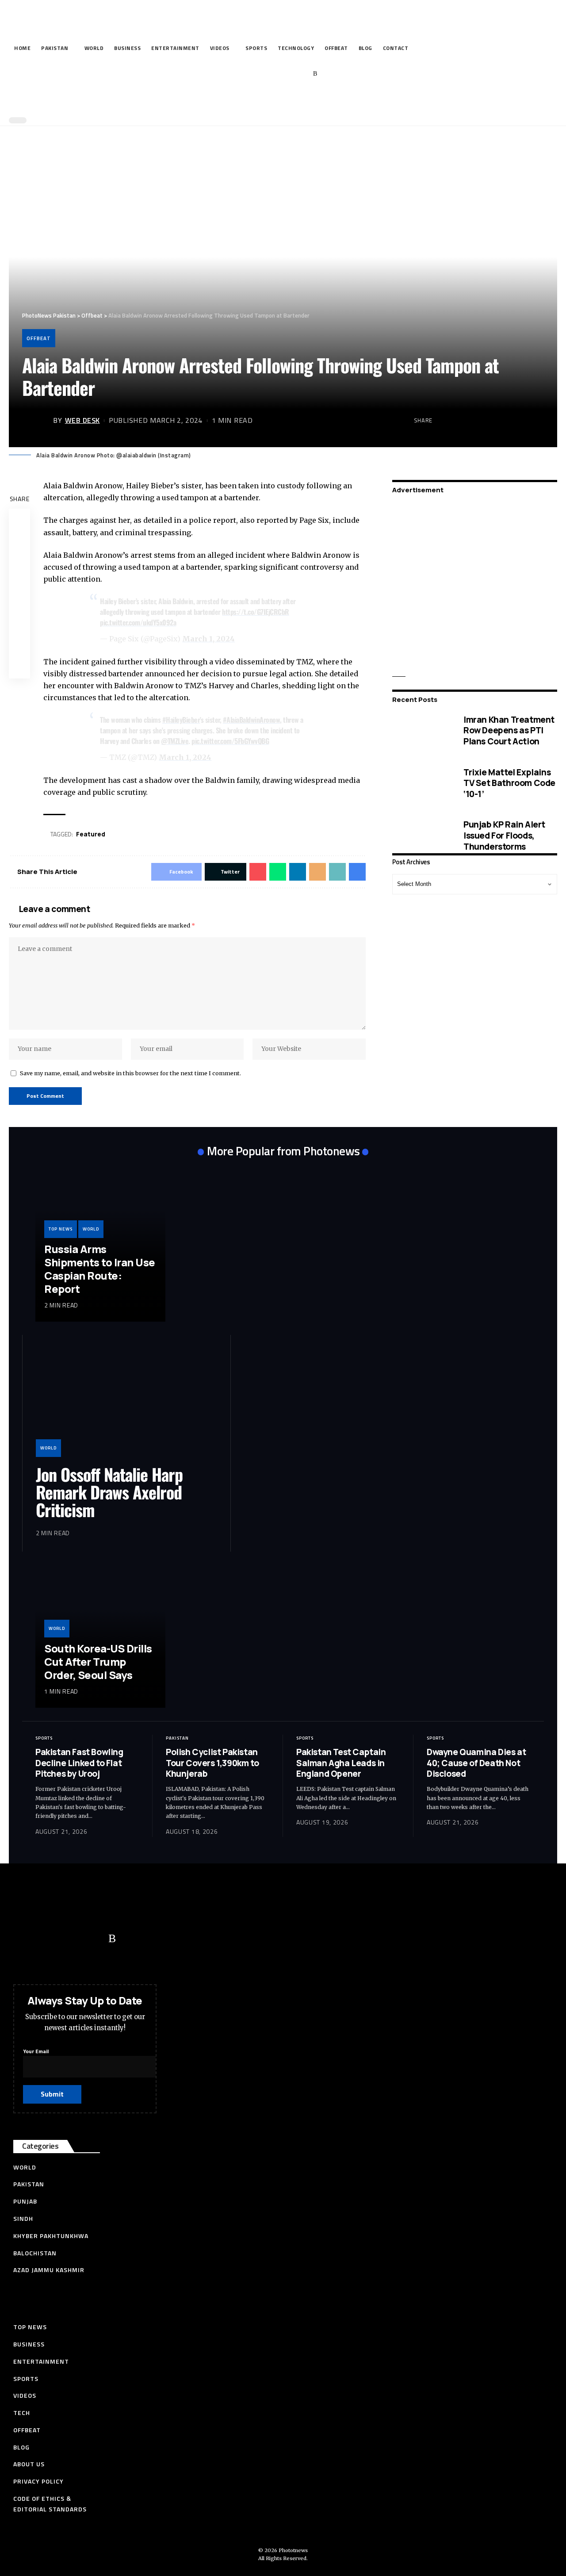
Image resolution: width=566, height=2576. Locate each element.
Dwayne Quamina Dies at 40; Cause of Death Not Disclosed (476, 1763)
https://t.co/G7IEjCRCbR (256, 612)
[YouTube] (274, 74)
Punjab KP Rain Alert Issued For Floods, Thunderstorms (504, 836)
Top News (61, 1229)
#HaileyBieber (181, 720)
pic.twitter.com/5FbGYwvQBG (230, 741)
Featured (91, 834)
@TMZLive (175, 741)
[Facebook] (247, 74)
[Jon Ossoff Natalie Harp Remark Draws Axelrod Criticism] (126, 1403)
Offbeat (39, 338)
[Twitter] (261, 74)
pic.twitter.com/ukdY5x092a (138, 622)
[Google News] (288, 74)
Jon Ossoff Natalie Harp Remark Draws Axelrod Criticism (109, 1492)
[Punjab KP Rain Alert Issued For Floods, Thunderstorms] (421, 836)
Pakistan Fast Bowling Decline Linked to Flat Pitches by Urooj (79, 1763)
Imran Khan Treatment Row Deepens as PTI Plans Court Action (509, 730)
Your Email (36, 2051)
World (91, 1229)
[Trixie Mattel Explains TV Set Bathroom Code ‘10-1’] (421, 784)
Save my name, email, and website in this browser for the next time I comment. (130, 1073)
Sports (44, 1738)
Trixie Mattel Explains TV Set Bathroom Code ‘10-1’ (509, 783)
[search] (281, 101)
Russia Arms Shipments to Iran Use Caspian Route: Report (100, 1269)
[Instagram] (302, 74)
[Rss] (315, 74)
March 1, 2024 (208, 639)
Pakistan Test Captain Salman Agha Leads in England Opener (341, 1763)
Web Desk (82, 420)
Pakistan (177, 1738)
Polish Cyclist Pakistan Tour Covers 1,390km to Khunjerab (212, 1763)
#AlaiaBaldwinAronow (252, 720)
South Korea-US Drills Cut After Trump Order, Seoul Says (98, 1662)
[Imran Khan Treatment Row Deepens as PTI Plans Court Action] (421, 731)
